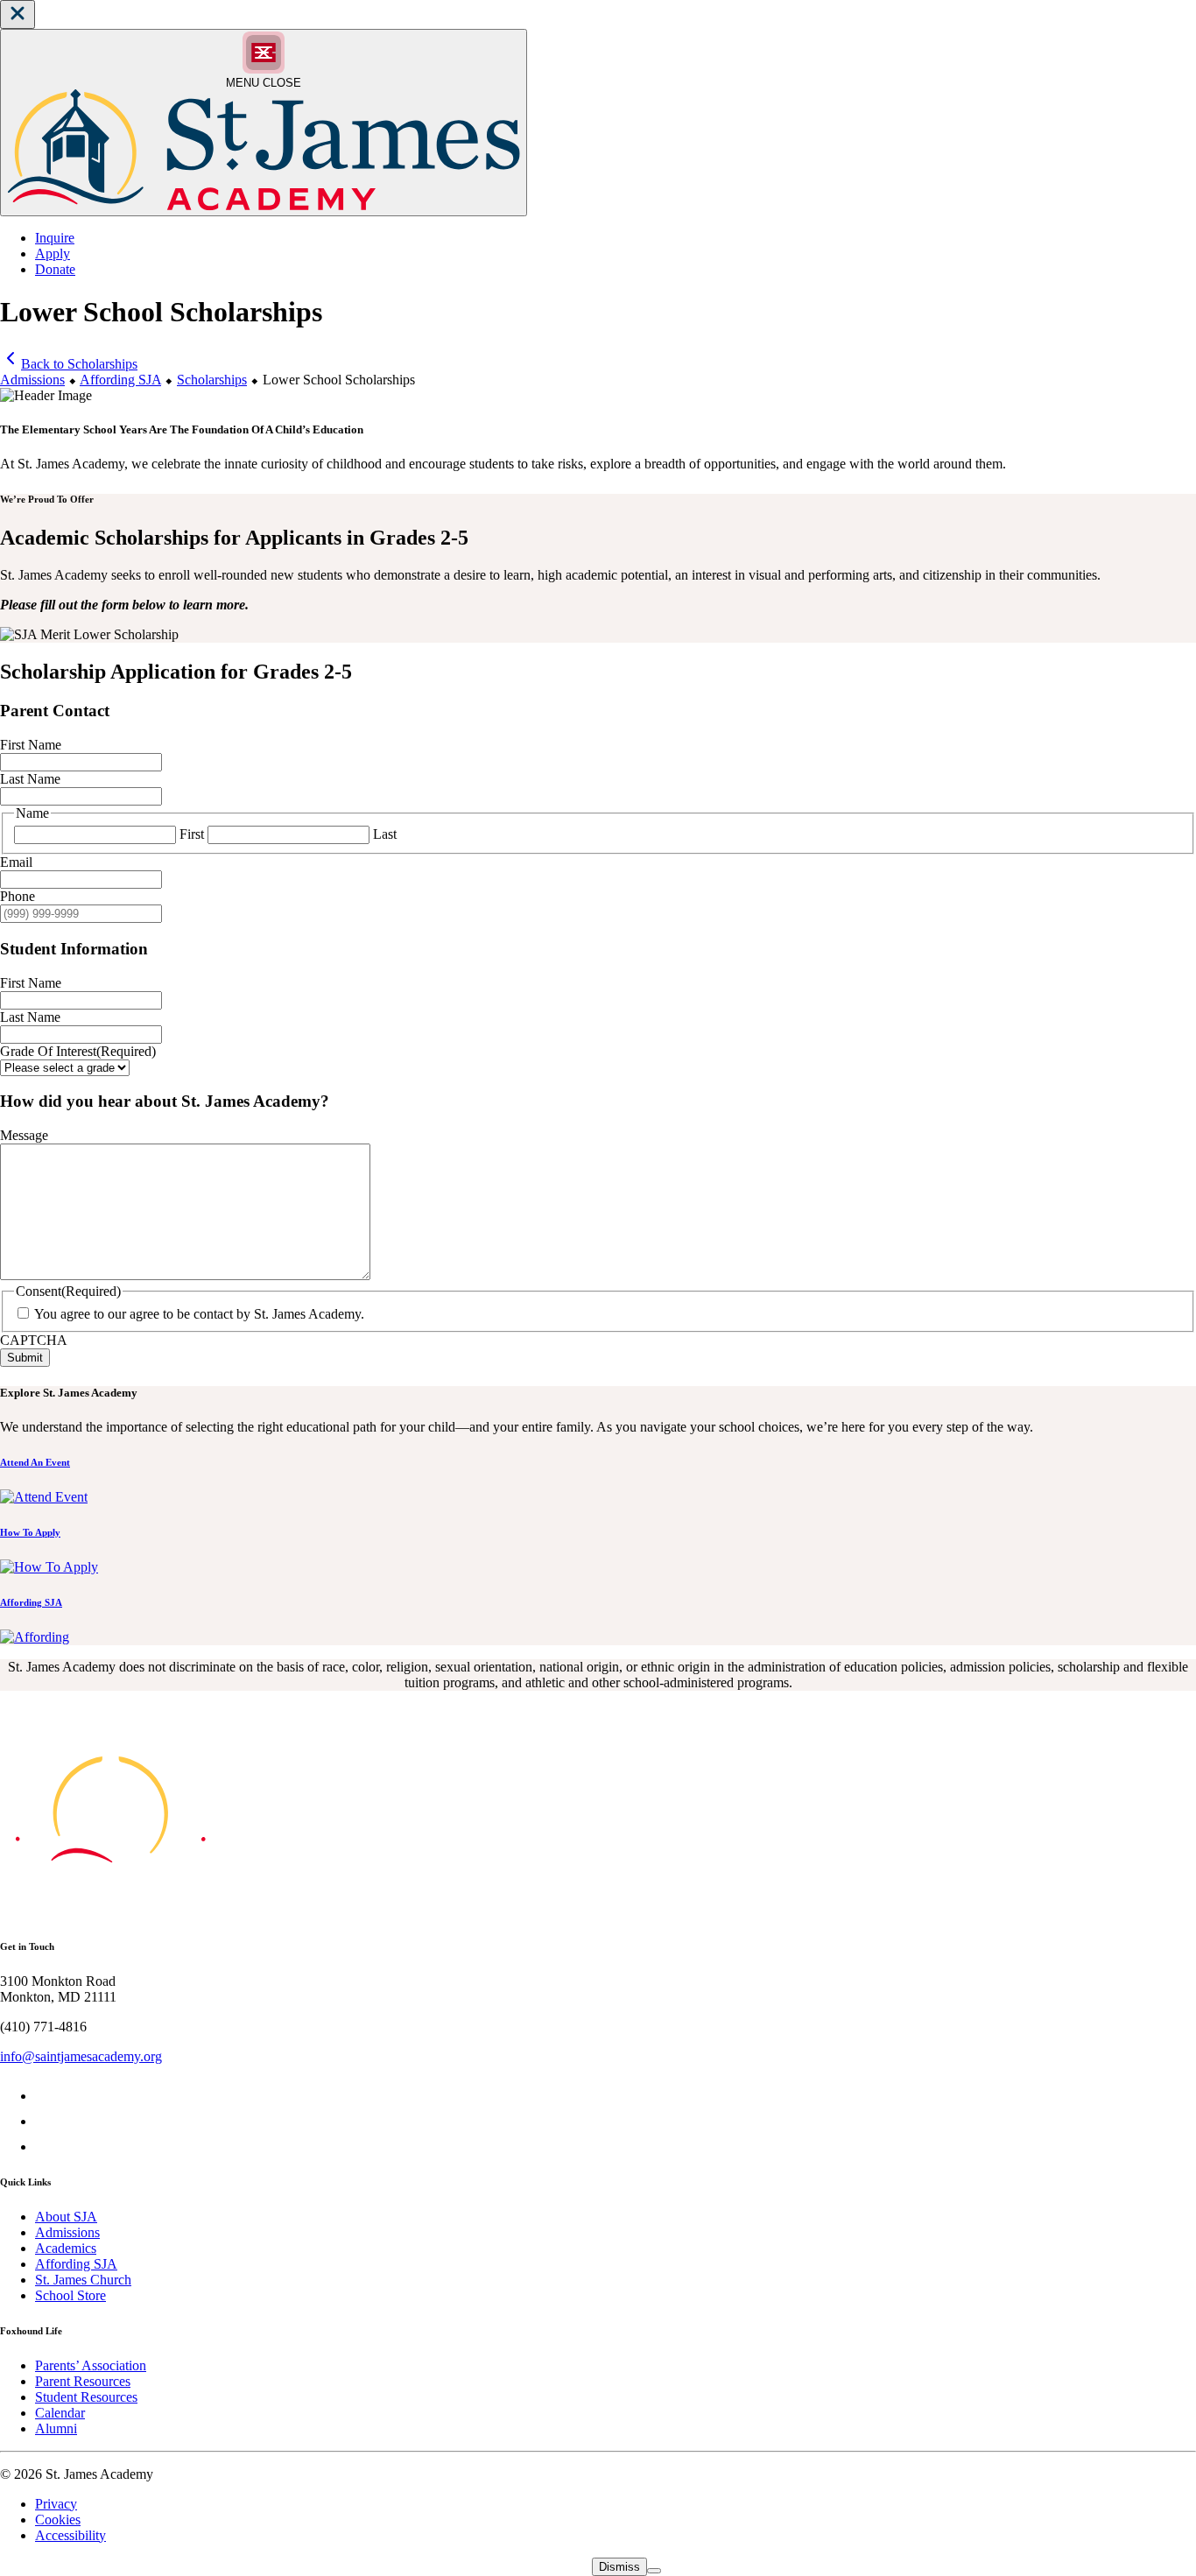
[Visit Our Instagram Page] (46, 2147)
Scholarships (212, 380)
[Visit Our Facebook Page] (46, 2096)
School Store (70, 2295)
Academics (66, 2248)
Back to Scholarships (79, 364)
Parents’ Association (91, 2365)
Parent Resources (83, 2381)
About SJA (66, 2217)
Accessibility (70, 2535)
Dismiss (619, 2567)
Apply (53, 253)
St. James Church (83, 2280)
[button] (18, 14)
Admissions (32, 380)
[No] (654, 2571)
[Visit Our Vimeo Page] (46, 2121)
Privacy (56, 2504)
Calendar (60, 2413)
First (192, 834)
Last (385, 834)
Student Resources (86, 2397)
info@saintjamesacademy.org (81, 2056)
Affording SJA (120, 380)
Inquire (55, 238)
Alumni (56, 2428)
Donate (55, 269)
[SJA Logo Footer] (110, 1911)
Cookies (58, 2520)
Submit (25, 1358)
